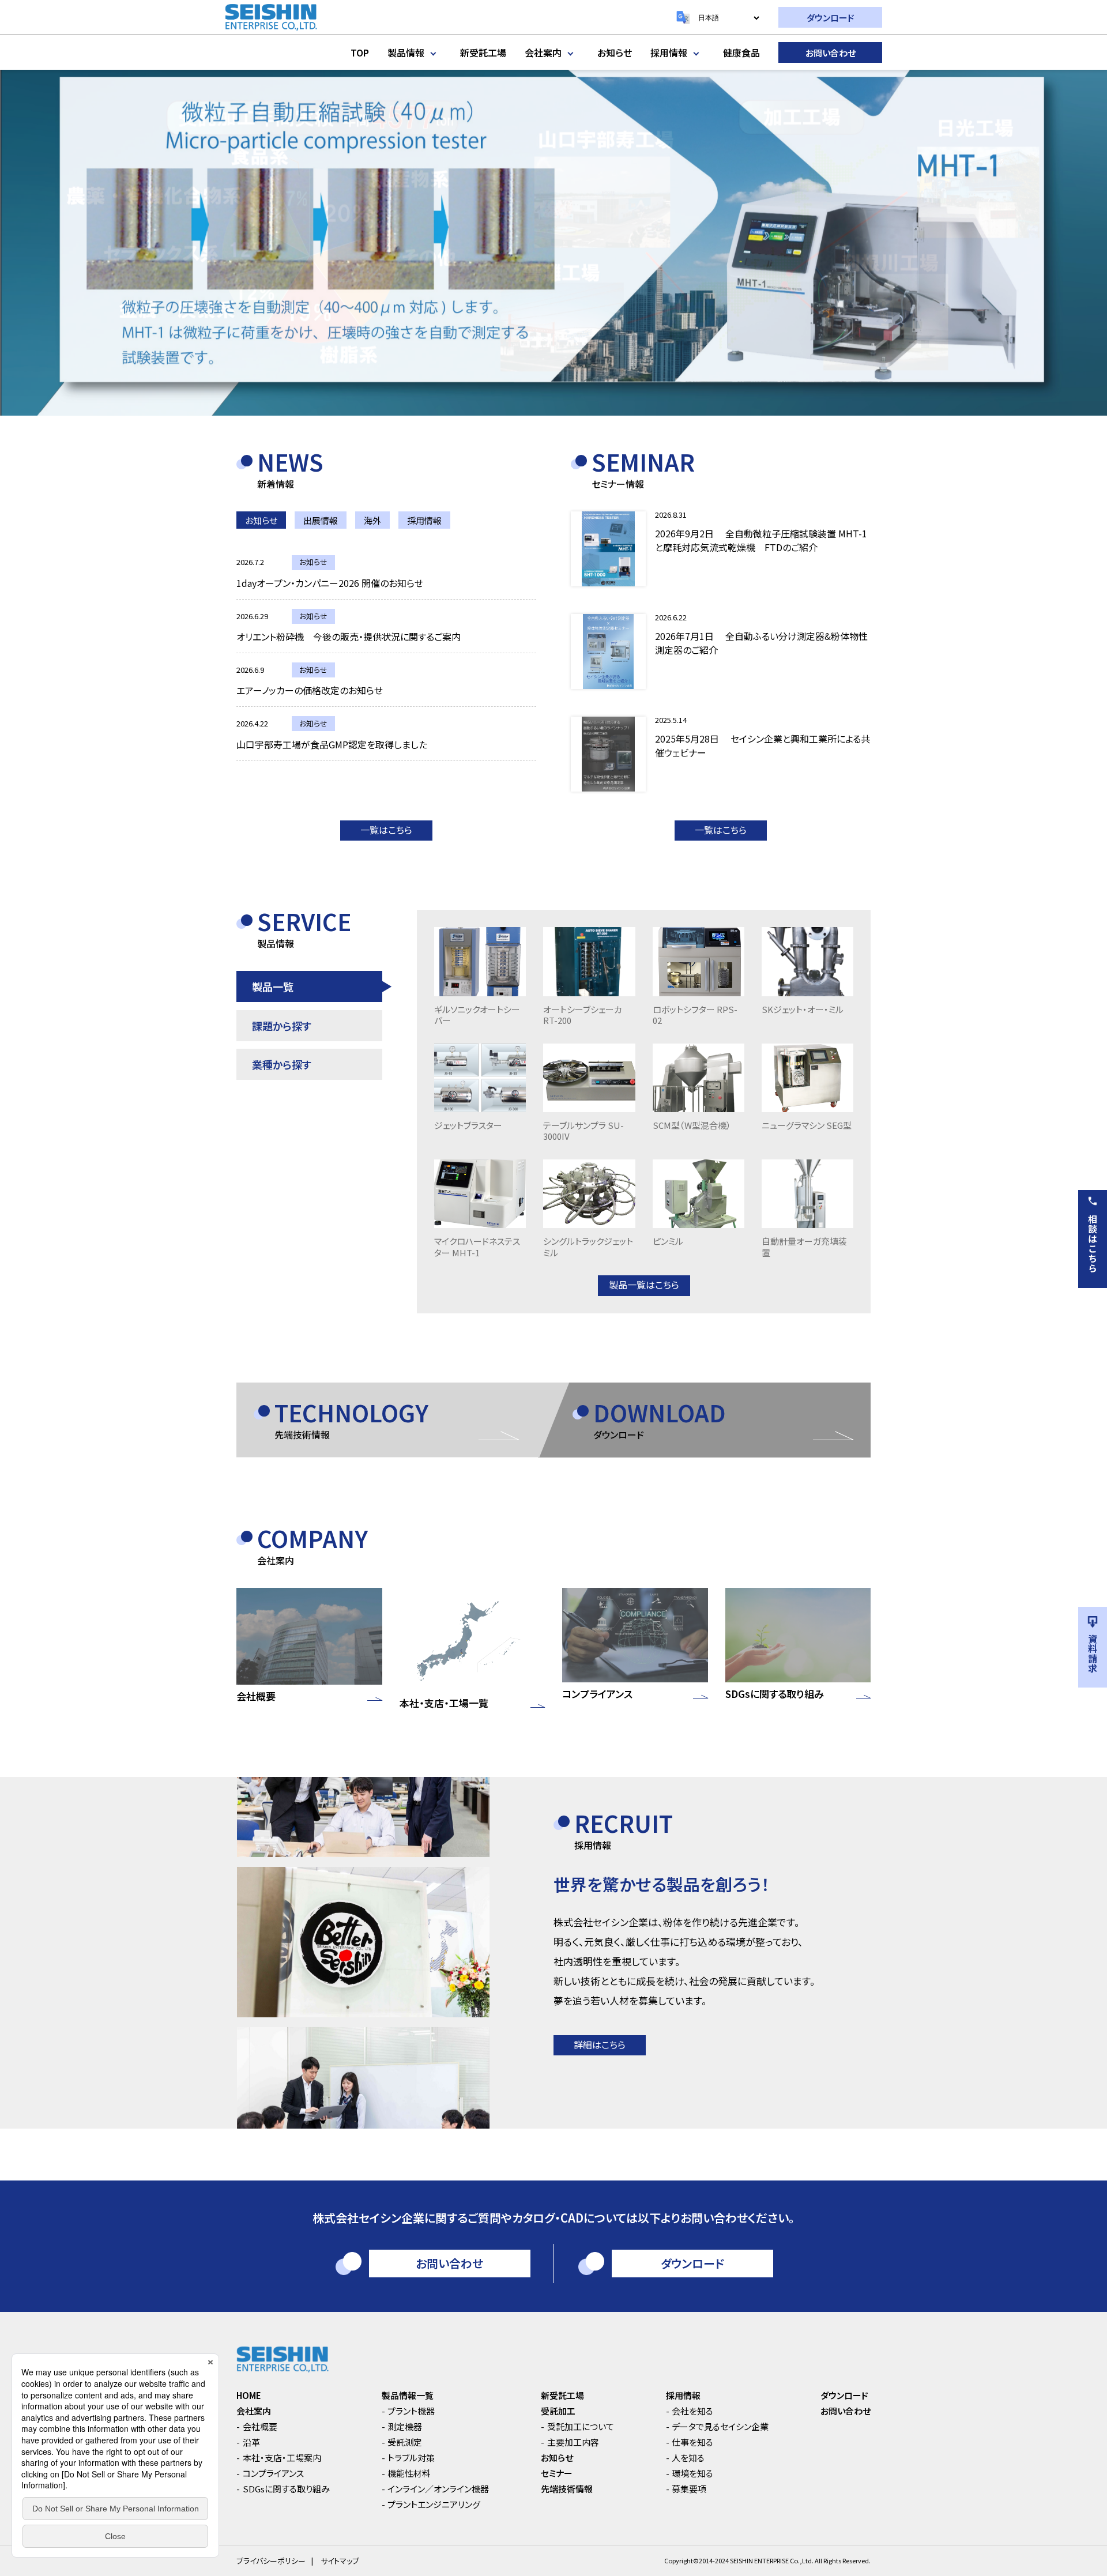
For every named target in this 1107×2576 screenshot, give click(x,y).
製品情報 (406, 52)
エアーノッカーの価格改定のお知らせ (310, 690)
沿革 (251, 2442)
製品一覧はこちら (644, 1285)
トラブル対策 (411, 2458)
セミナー (557, 2473)
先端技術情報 (567, 2489)
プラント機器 (411, 2411)
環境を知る (692, 2473)
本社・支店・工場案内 (282, 2458)
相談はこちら (1093, 1244)
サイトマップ (340, 2561)
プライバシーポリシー (271, 2561)
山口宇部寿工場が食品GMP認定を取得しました (332, 744)
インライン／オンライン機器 (438, 2489)
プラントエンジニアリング (434, 2504)
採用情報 (669, 52)
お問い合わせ (831, 53)
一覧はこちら (386, 830)
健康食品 (741, 52)
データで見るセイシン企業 (720, 2426)
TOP (360, 52)
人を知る (688, 2458)
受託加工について (581, 2426)
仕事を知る (692, 2442)
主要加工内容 (573, 2442)
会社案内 (543, 52)
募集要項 (689, 2489)
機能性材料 (409, 2473)
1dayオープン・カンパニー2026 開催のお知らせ (330, 583)
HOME (249, 2395)
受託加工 (558, 2411)
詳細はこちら (600, 2044)
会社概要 (260, 2426)
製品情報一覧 (408, 2395)
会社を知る (692, 2411)
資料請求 (1093, 1654)
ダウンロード (831, 18)
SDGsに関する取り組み (286, 2489)
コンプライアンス (273, 2473)
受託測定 (405, 2442)
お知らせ (615, 52)
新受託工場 (483, 52)
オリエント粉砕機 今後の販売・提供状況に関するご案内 (349, 637)
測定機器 (405, 2426)
